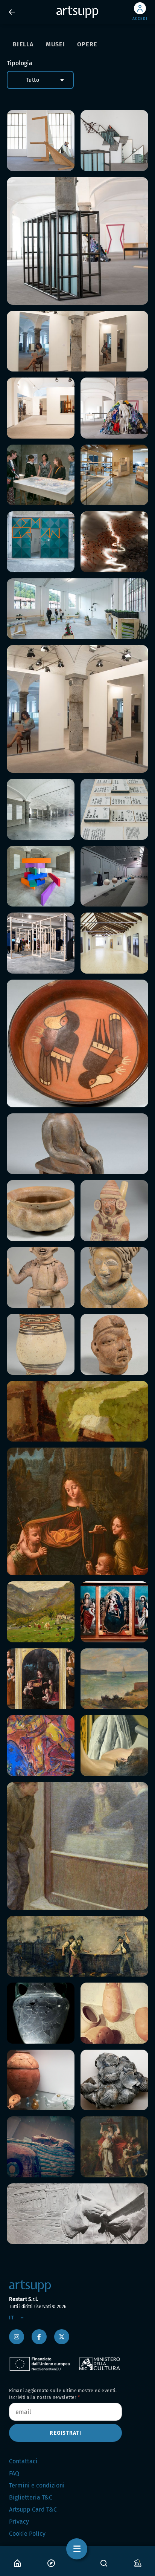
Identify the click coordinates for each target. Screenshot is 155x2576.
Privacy (19, 2522)
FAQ (14, 2473)
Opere (87, 44)
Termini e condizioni (37, 2485)
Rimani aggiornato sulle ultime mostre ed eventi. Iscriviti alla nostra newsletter (63, 2394)
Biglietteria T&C (31, 2497)
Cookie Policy (27, 2534)
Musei (55, 44)
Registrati (65, 2433)
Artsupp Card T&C (33, 2509)
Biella (23, 44)
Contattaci (23, 2461)
